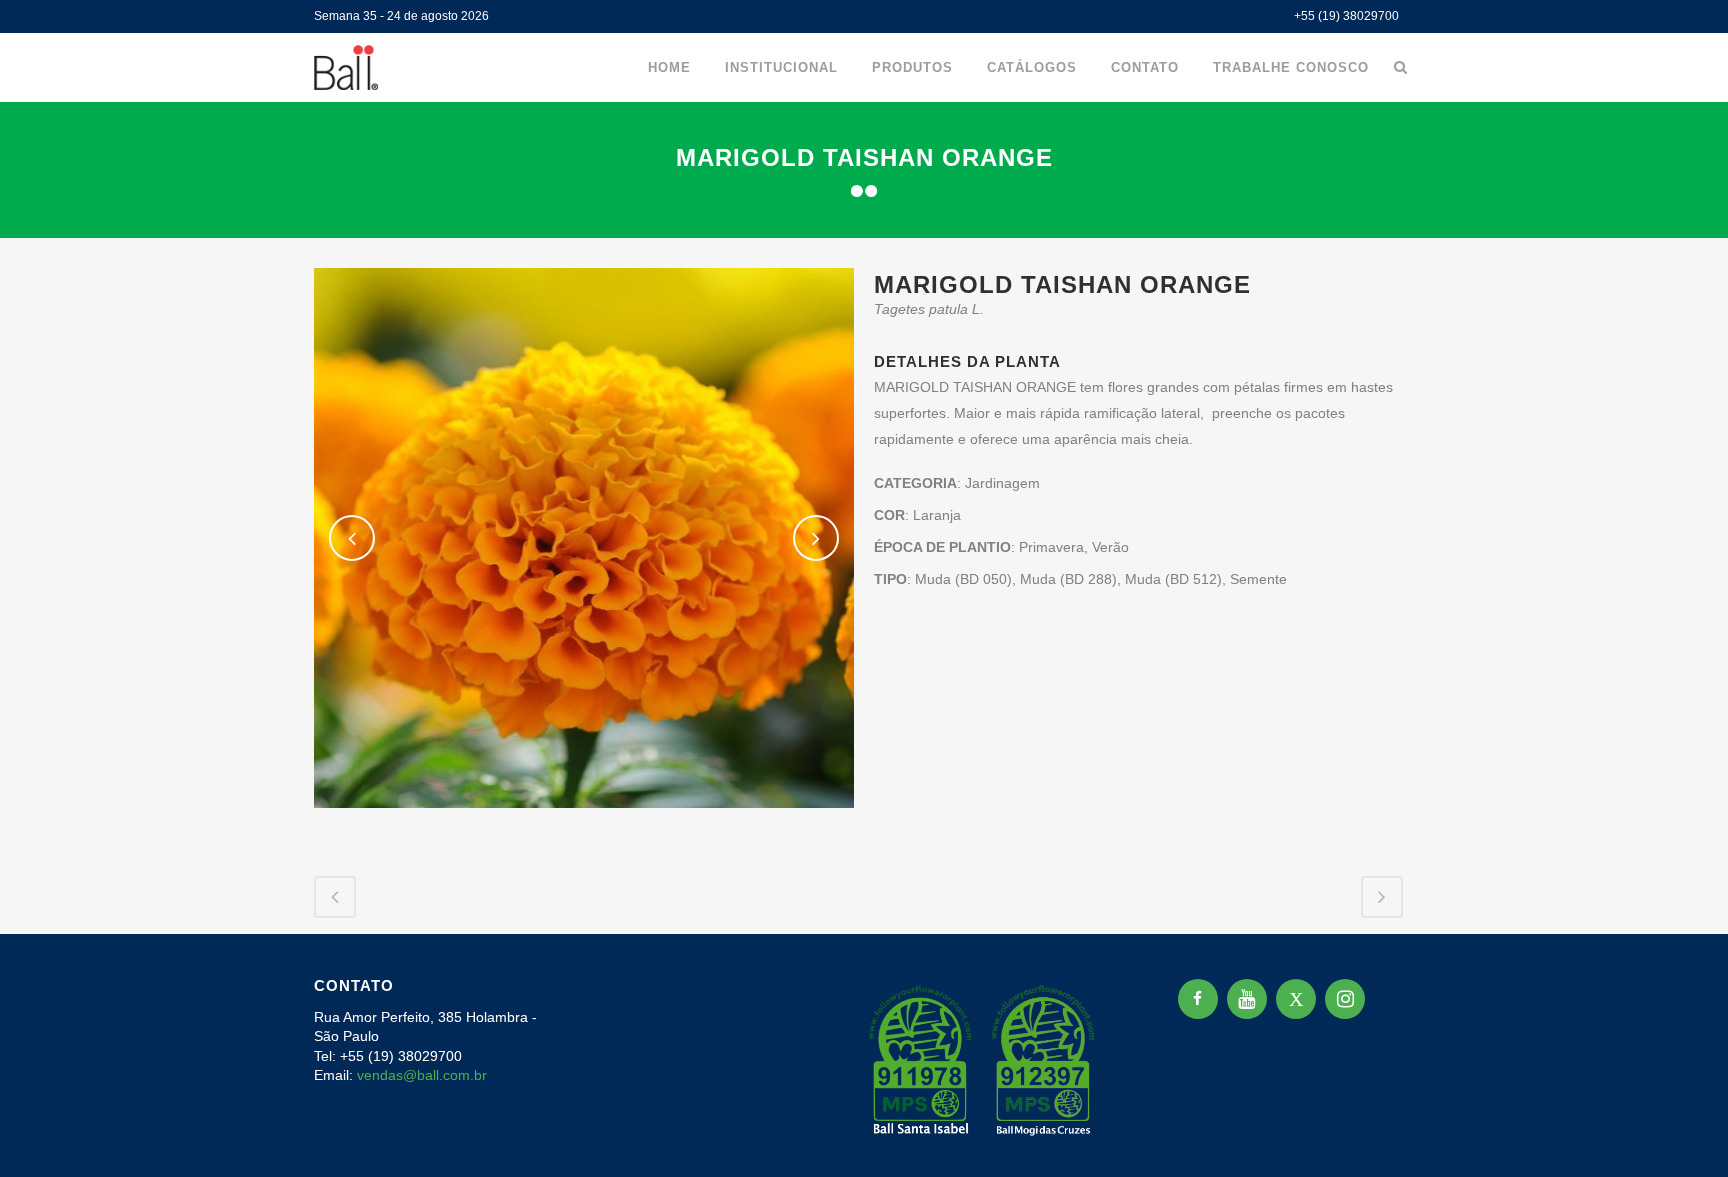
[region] (260, 1020)
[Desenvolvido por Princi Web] (1400, 1135)
